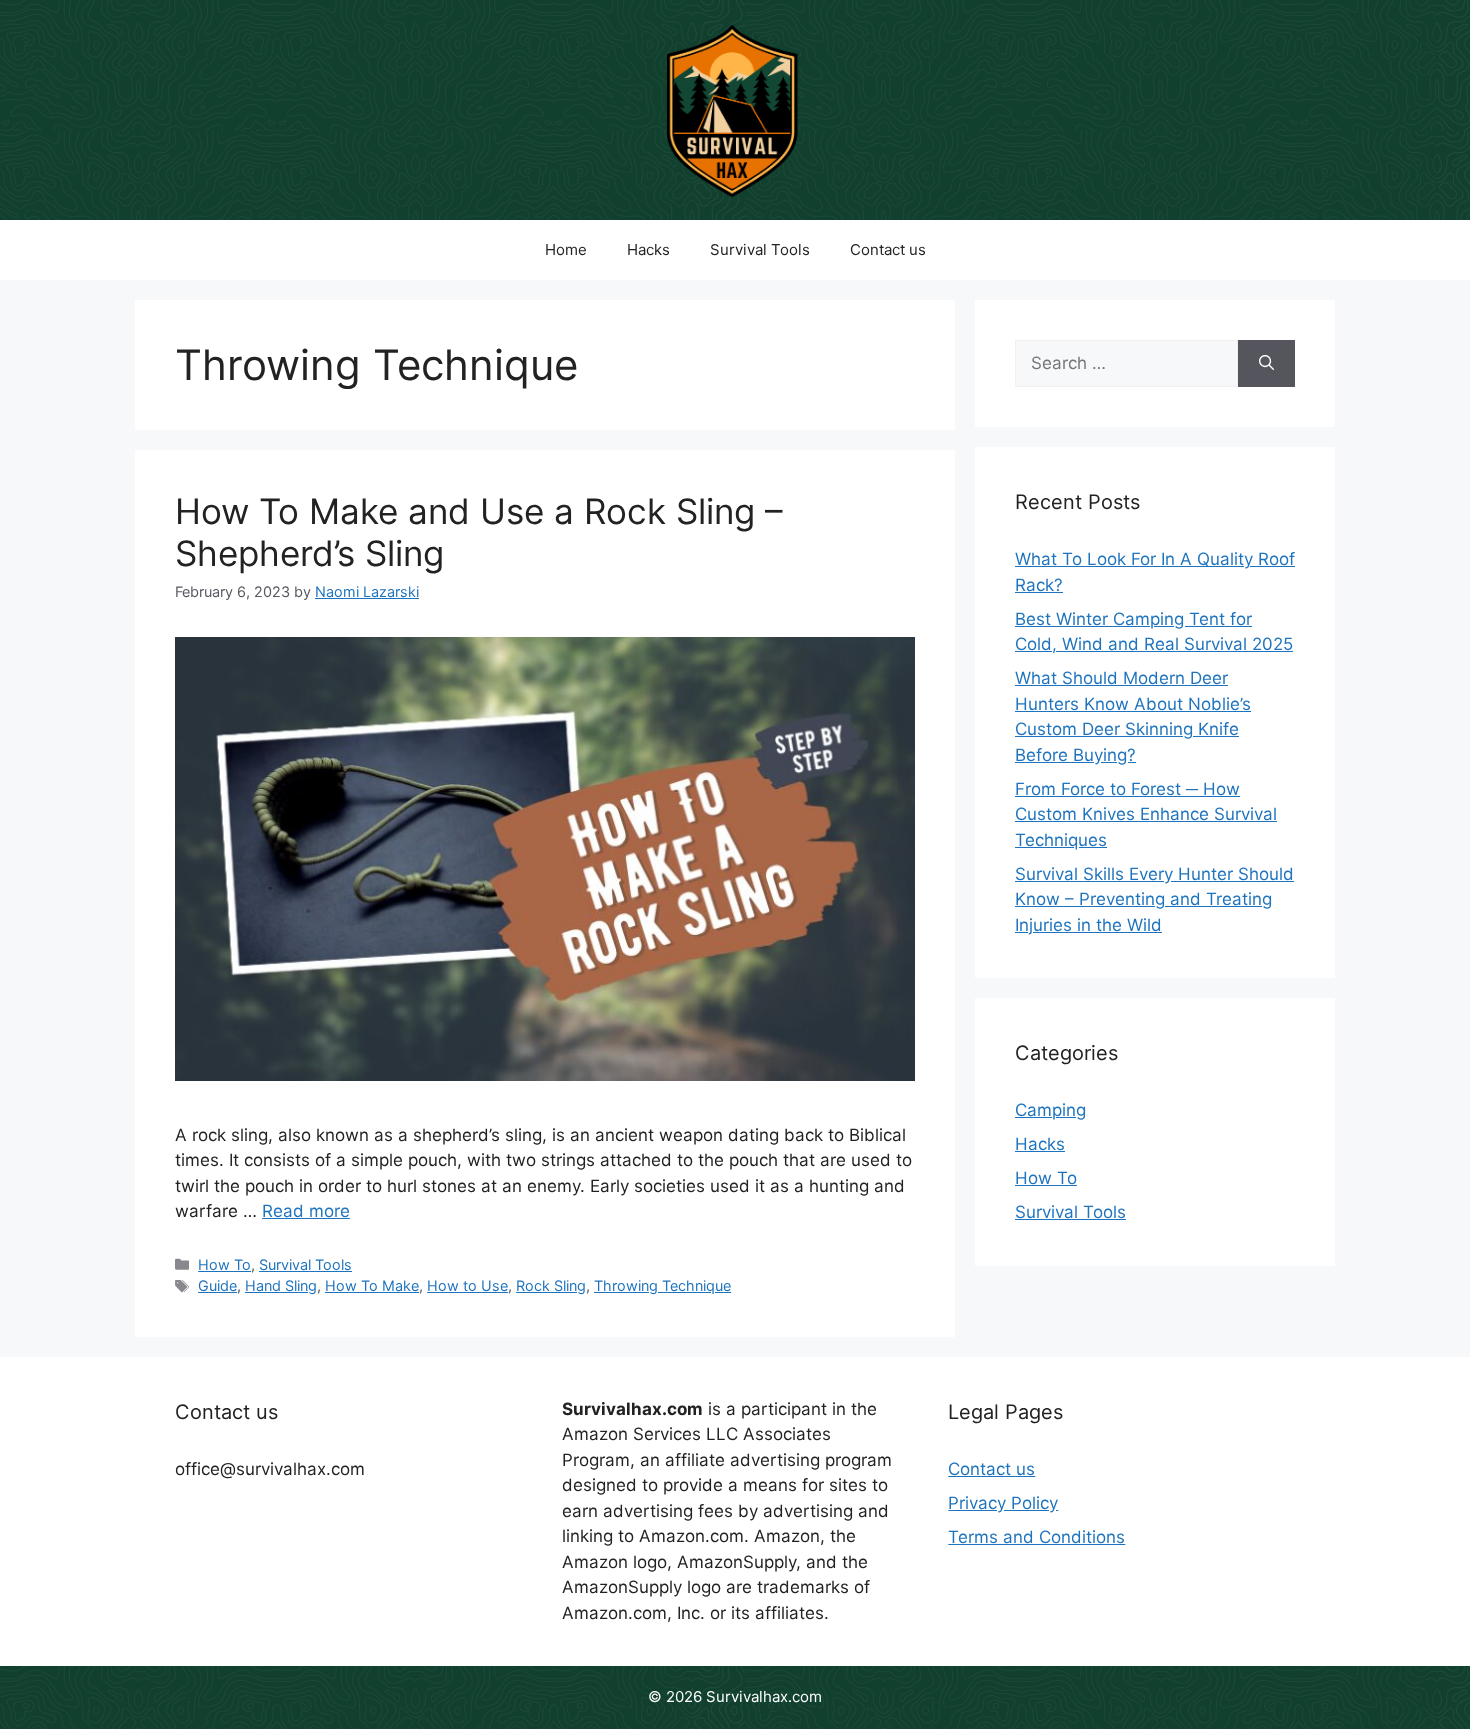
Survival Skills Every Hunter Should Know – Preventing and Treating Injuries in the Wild (1154, 899)
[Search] (1266, 364)
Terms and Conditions (1036, 1537)
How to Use (467, 1285)
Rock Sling (551, 1285)
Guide (217, 1285)
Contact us (888, 249)
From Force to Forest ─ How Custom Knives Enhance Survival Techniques (1146, 814)
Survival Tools (760, 249)
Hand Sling (281, 1285)
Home (566, 249)
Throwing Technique (662, 1285)
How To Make (372, 1285)
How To (224, 1264)
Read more (306, 1211)
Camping (1050, 1110)
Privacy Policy (1003, 1503)
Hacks (648, 249)
